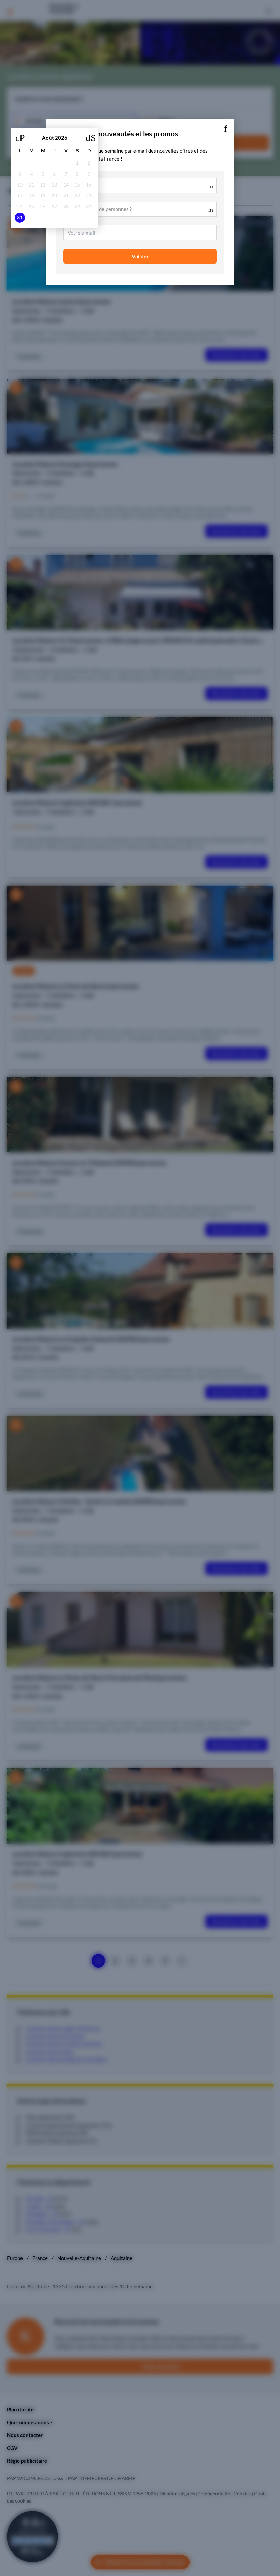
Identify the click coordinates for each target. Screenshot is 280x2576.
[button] (225, 127)
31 (20, 218)
